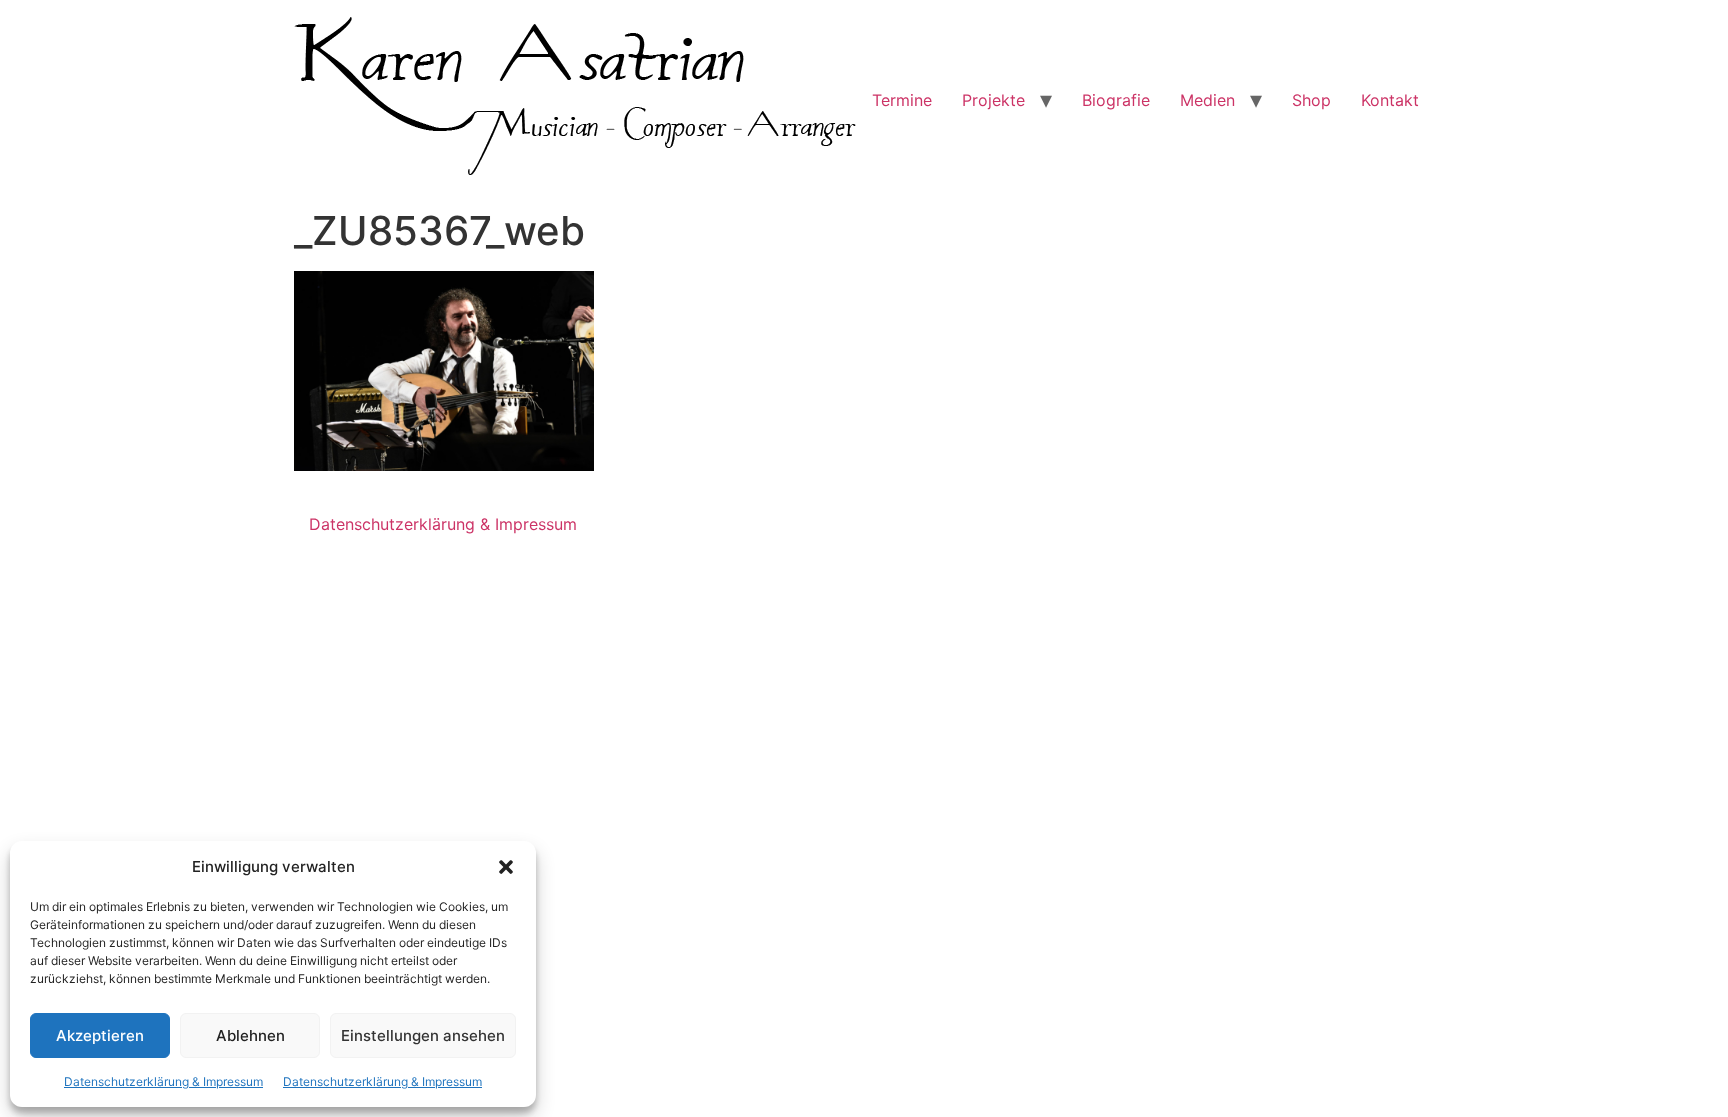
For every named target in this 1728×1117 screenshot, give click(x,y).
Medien (1207, 100)
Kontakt (1390, 100)
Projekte (993, 100)
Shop (1311, 100)
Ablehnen (250, 1035)
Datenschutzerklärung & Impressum (163, 1081)
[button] (506, 867)
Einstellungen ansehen (423, 1035)
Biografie (1116, 100)
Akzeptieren (100, 1035)
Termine (902, 100)
